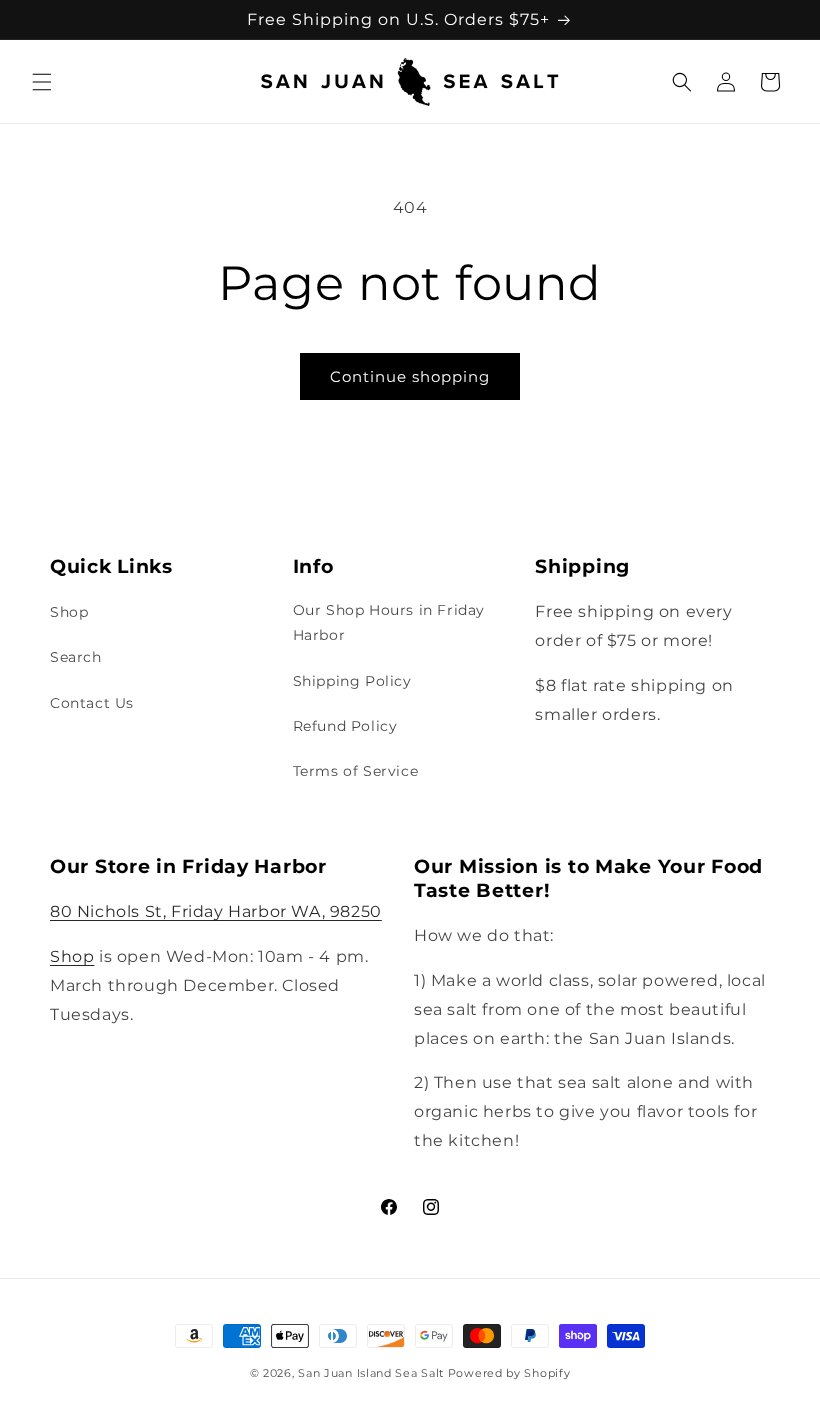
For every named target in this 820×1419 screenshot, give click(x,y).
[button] (42, 82)
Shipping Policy (352, 681)
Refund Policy (345, 726)
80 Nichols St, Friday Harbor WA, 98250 (216, 911)
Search (76, 657)
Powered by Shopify (509, 1373)
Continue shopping (410, 376)
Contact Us (92, 703)
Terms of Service (356, 771)
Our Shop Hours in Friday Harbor (389, 622)
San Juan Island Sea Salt (373, 1373)
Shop (69, 612)
